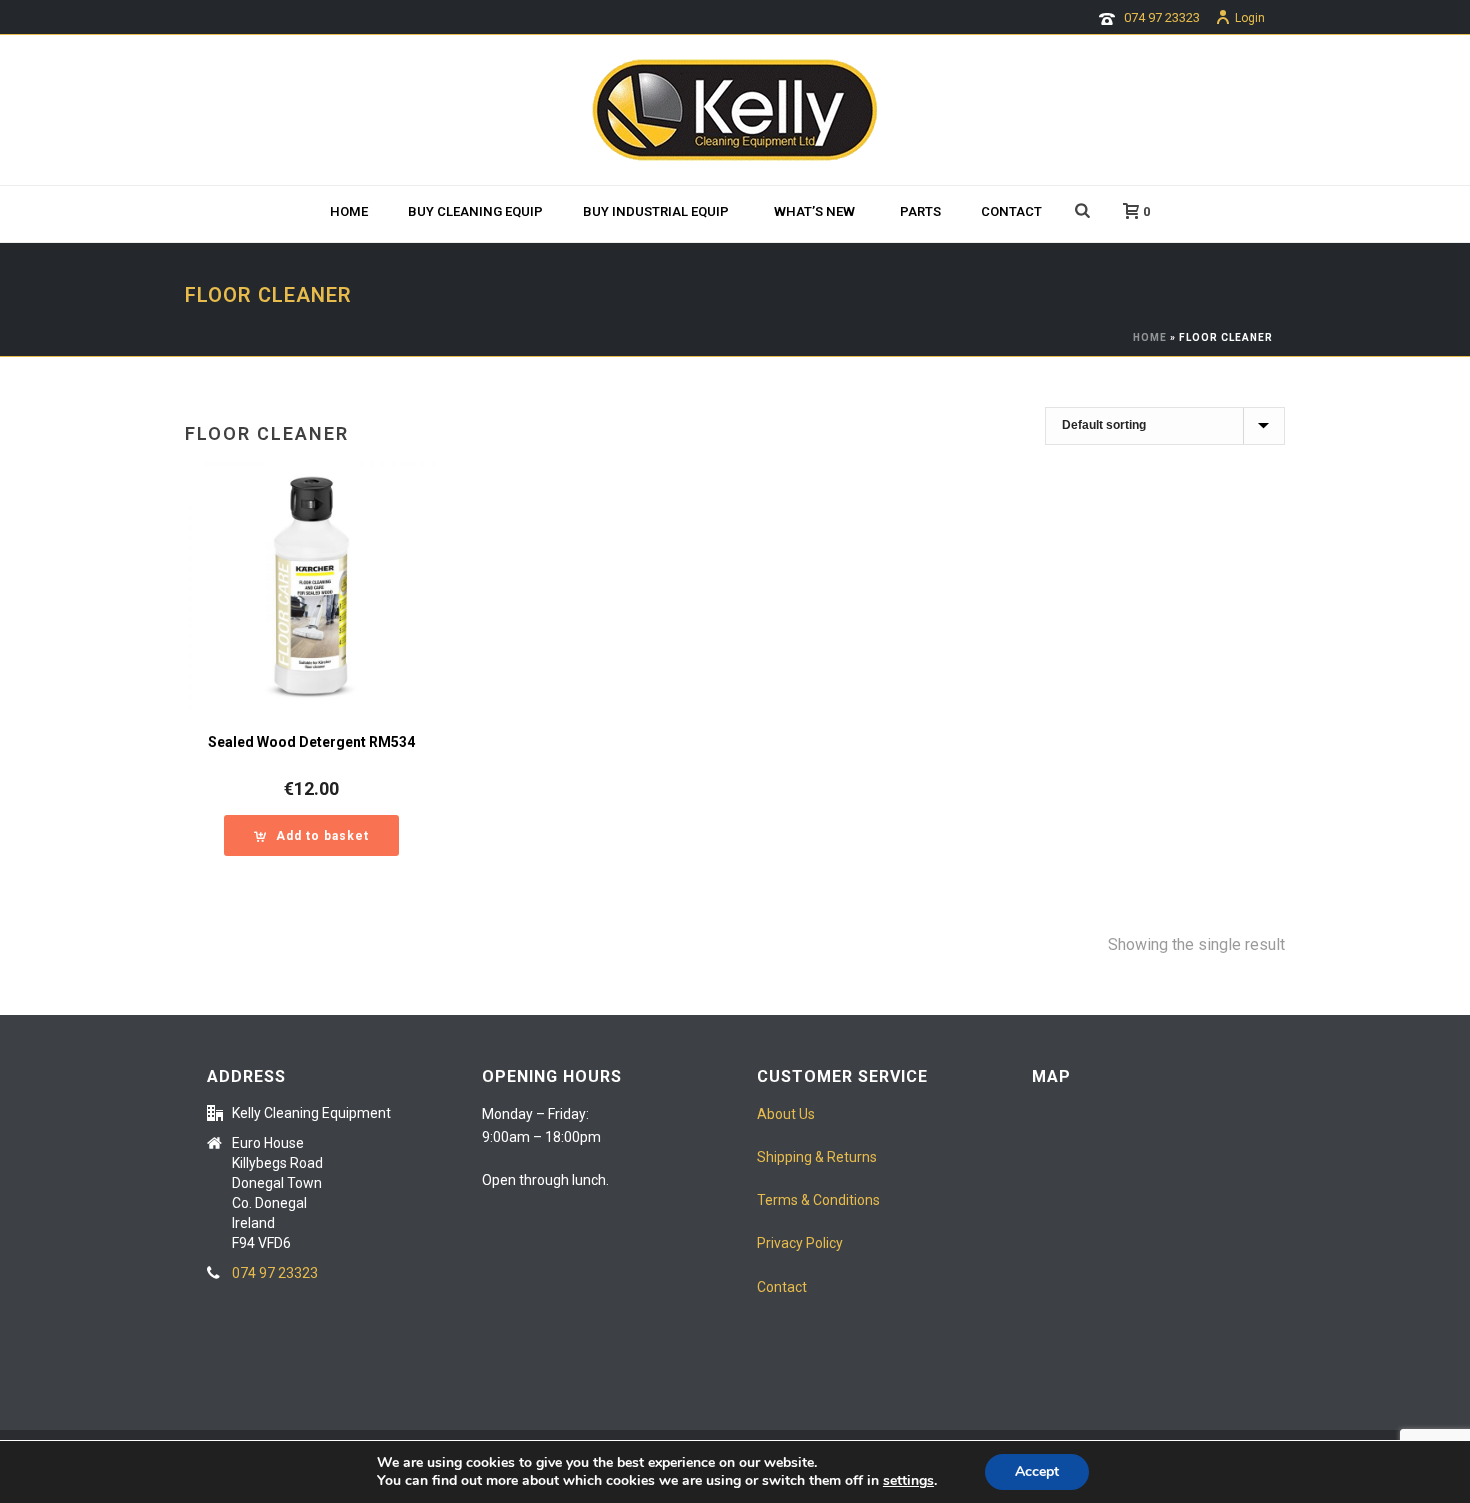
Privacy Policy (800, 1243)
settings (908, 1481)
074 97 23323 (1162, 17)
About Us (786, 1114)
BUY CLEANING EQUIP (475, 211)
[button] (311, 835)
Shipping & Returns (817, 1157)
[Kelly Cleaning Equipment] (735, 110)
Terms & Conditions (818, 1200)
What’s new (814, 211)
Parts (920, 211)
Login (1250, 18)
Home (349, 211)
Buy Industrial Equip (656, 211)
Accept (1037, 1471)
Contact (1011, 211)
